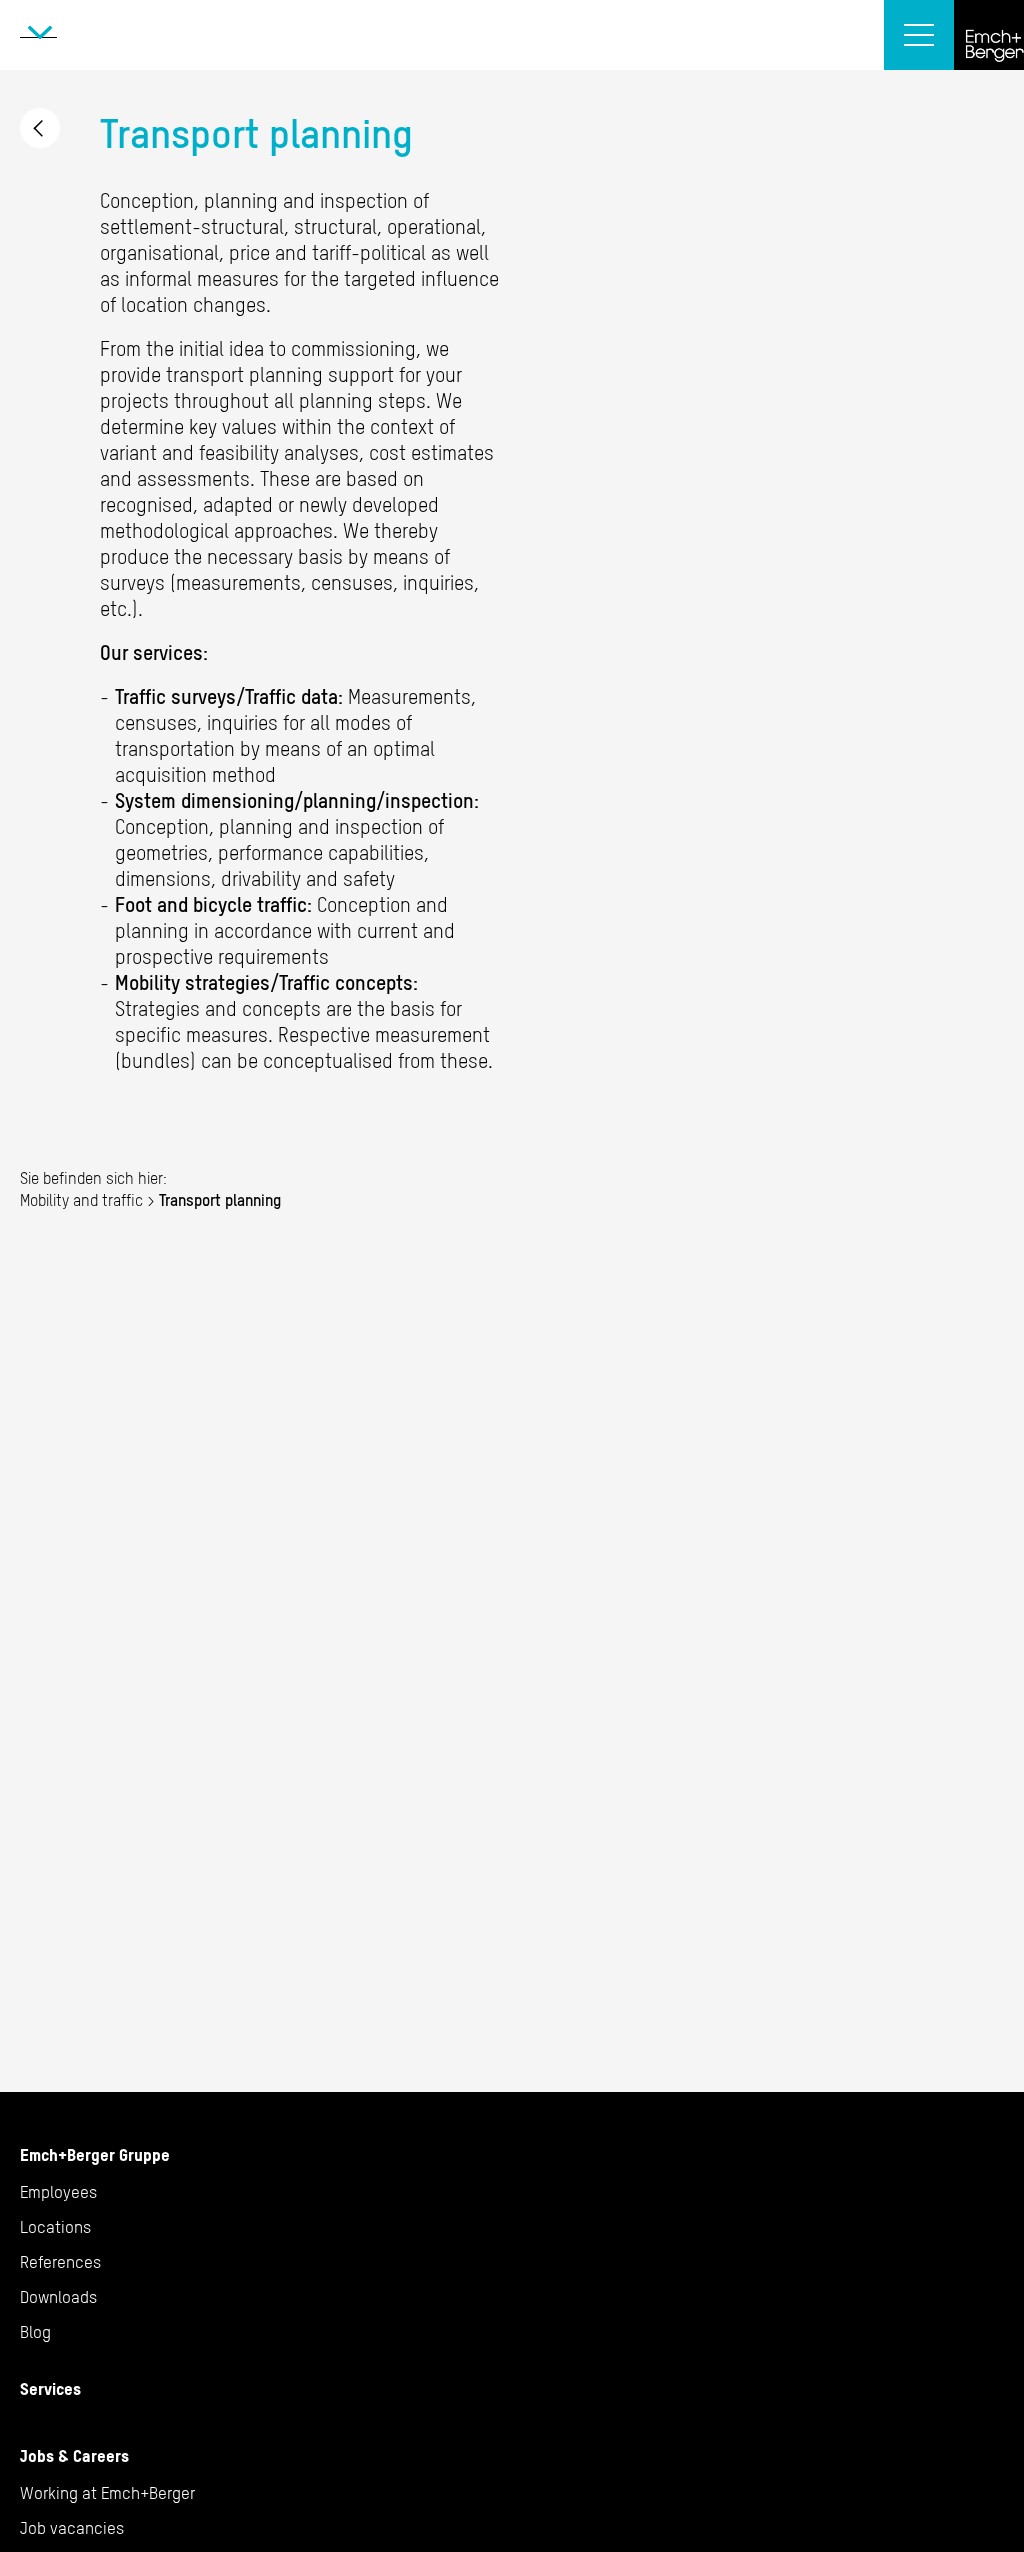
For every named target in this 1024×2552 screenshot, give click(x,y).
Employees (58, 2192)
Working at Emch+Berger (107, 2493)
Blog (35, 2332)
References (60, 2262)
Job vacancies (72, 2528)
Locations (55, 2227)
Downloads (58, 2297)
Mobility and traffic (40, 128)
